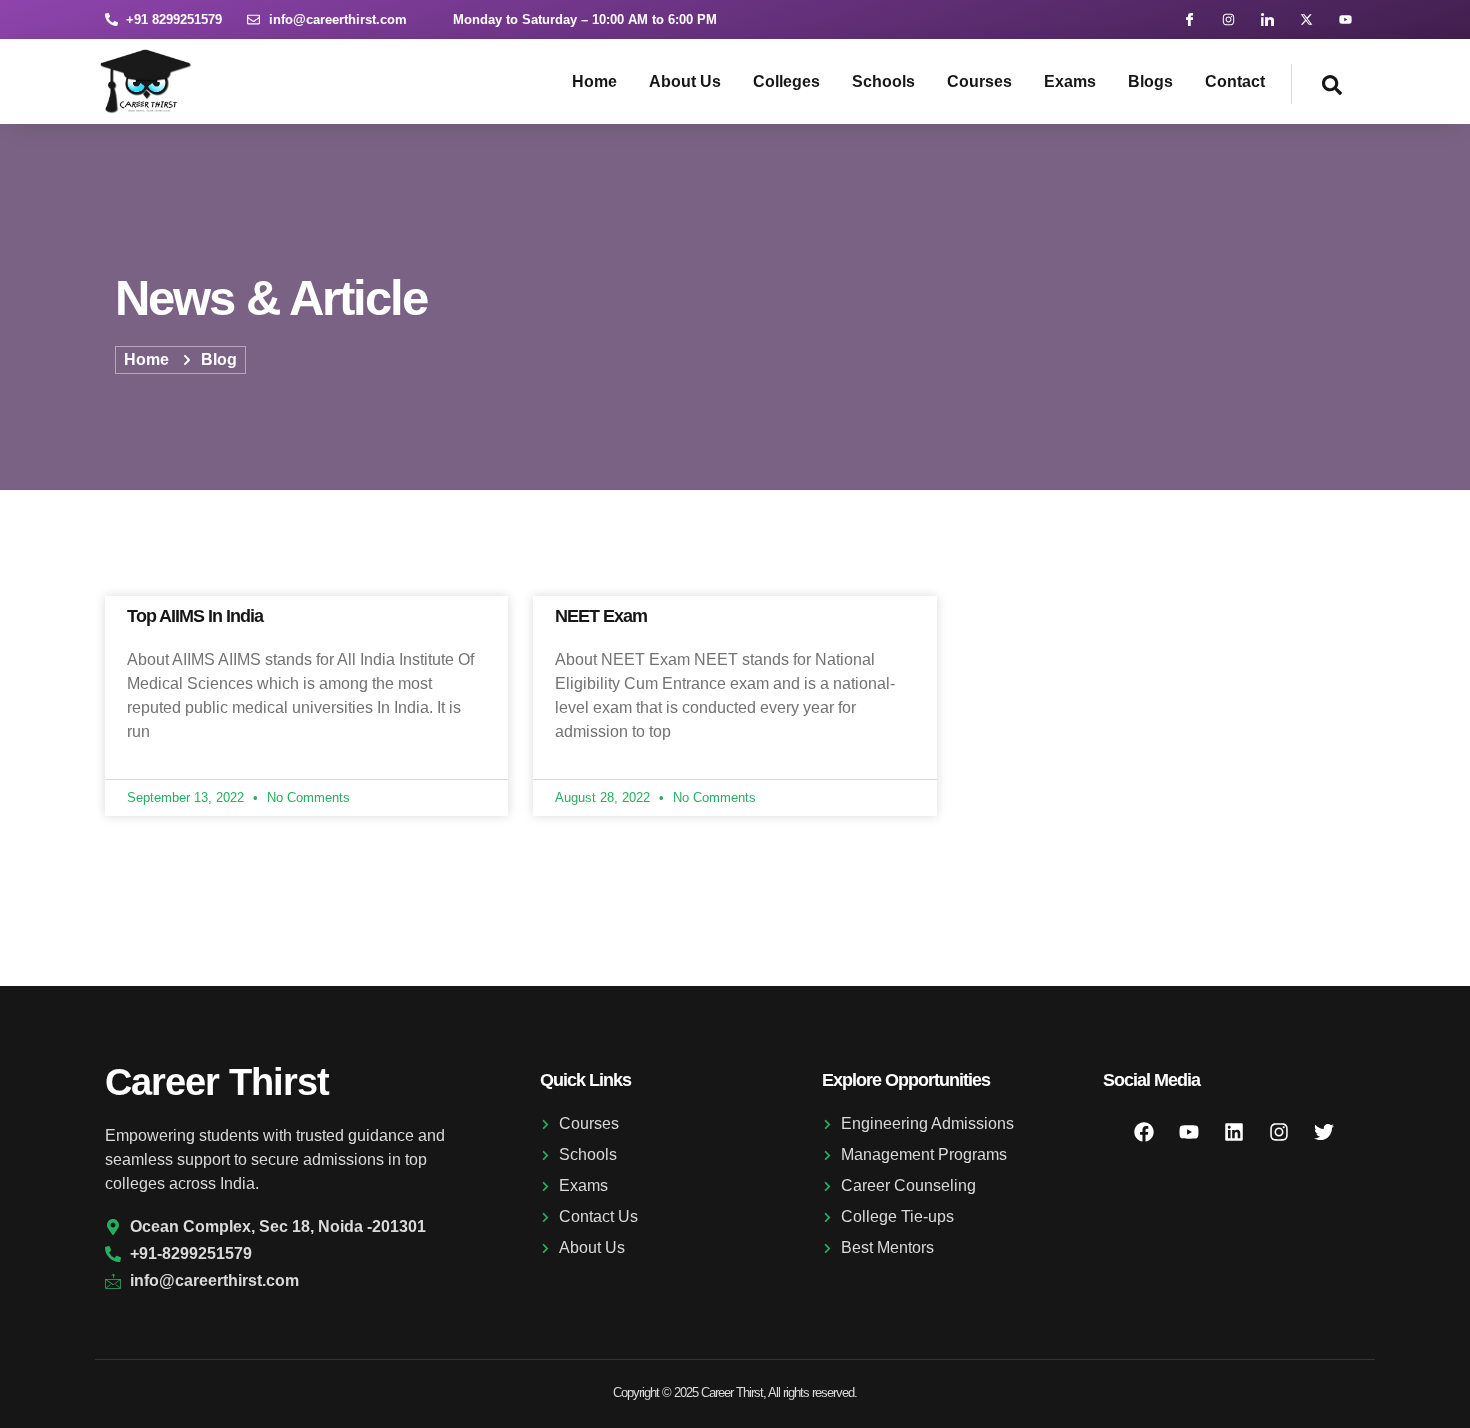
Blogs (1150, 81)
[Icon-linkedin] (1267, 19)
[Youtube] (1345, 19)
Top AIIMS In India (195, 616)
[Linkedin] (1234, 1132)
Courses (979, 81)
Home (594, 81)
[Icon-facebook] (1189, 19)
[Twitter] (1324, 1132)
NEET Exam (601, 616)
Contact (1235, 81)
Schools (883, 81)
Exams (1070, 81)
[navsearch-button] (1317, 84)
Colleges (786, 81)
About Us (685, 81)
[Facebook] (1144, 1132)
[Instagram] (1228, 19)
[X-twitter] (1306, 19)
